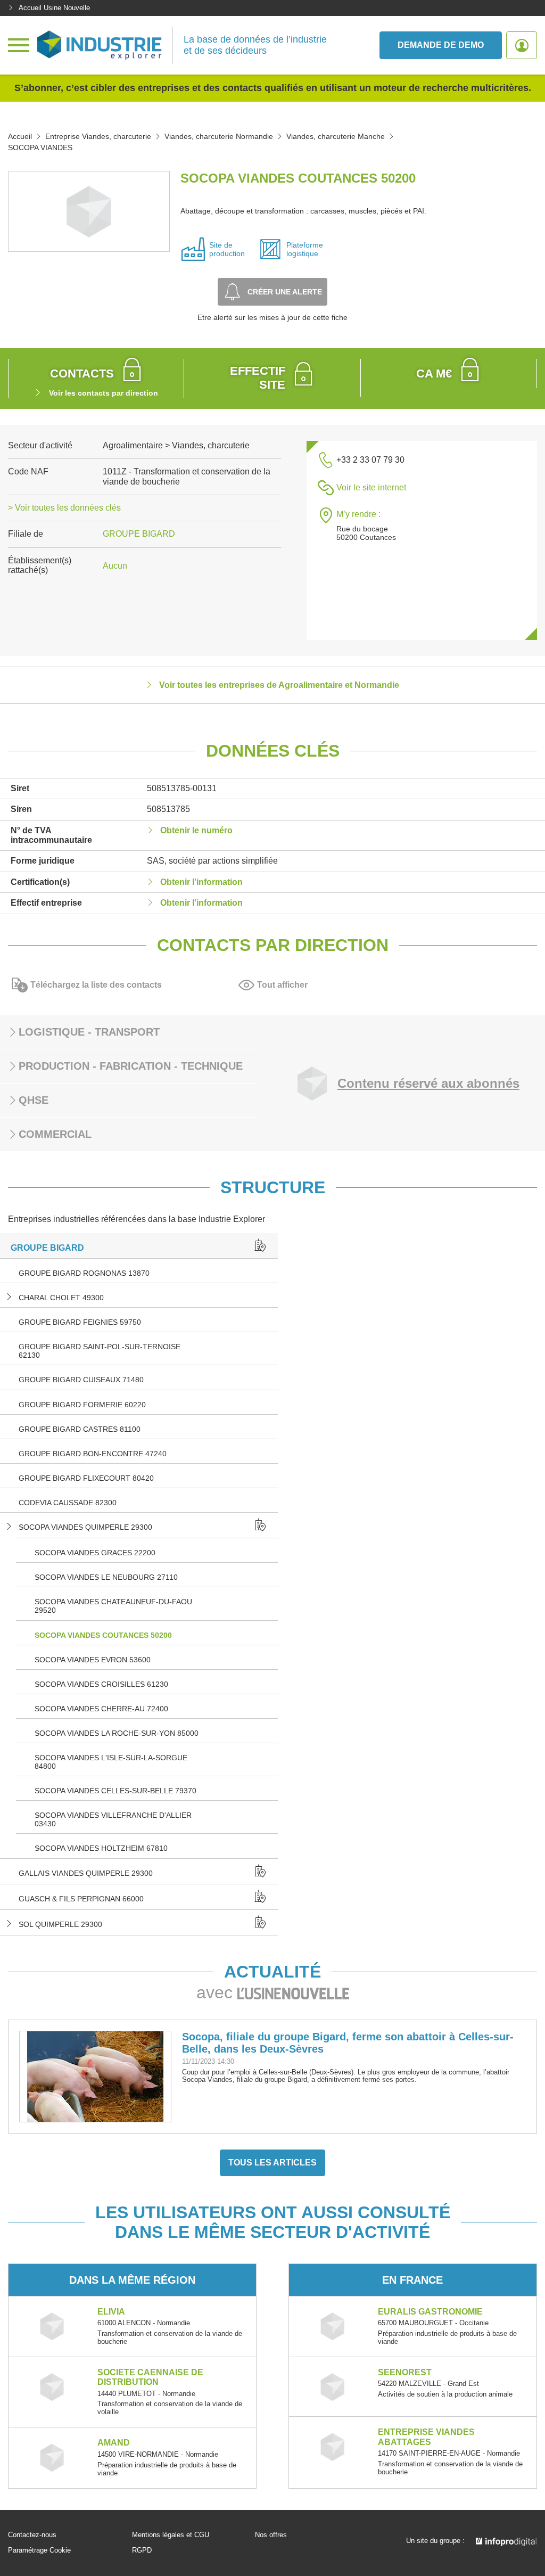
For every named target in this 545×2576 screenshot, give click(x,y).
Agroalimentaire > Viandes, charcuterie (176, 445)
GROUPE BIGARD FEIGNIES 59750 (80, 1322)
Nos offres (271, 2535)
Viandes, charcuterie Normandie (219, 136)
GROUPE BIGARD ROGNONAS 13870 (84, 1273)
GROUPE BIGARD (139, 534)
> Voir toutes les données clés (64, 508)
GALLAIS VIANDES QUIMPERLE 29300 (86, 1873)
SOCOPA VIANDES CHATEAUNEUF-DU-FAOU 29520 (113, 1606)
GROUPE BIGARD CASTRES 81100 (80, 1429)
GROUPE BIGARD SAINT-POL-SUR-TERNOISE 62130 (100, 1351)
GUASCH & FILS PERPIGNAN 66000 (81, 1899)
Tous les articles (272, 2163)
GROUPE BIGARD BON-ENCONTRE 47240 (93, 1454)
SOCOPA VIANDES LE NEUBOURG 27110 (106, 1577)
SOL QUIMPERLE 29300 (60, 1924)
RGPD (142, 2550)
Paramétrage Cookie (39, 2550)
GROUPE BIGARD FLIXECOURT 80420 (86, 1478)
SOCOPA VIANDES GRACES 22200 (95, 1553)
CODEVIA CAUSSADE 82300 (68, 1503)
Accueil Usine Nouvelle (54, 8)
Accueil (20, 136)
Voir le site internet (371, 487)
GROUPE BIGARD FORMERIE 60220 (82, 1405)
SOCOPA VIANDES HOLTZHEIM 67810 (101, 1848)
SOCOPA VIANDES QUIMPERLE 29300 (85, 1527)
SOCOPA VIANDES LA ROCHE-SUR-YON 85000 (117, 1733)
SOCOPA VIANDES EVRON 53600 (93, 1660)
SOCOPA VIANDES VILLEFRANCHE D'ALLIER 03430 (113, 1819)
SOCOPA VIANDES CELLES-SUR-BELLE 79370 (115, 1791)
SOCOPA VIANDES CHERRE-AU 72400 (101, 1709)
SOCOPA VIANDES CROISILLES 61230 (101, 1684)
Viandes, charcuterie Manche (336, 136)
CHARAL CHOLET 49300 (61, 1298)
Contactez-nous (32, 2535)
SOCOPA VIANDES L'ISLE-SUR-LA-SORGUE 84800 (111, 1762)
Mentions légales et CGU (171, 2535)
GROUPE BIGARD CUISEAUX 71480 (81, 1380)
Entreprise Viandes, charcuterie (98, 136)
